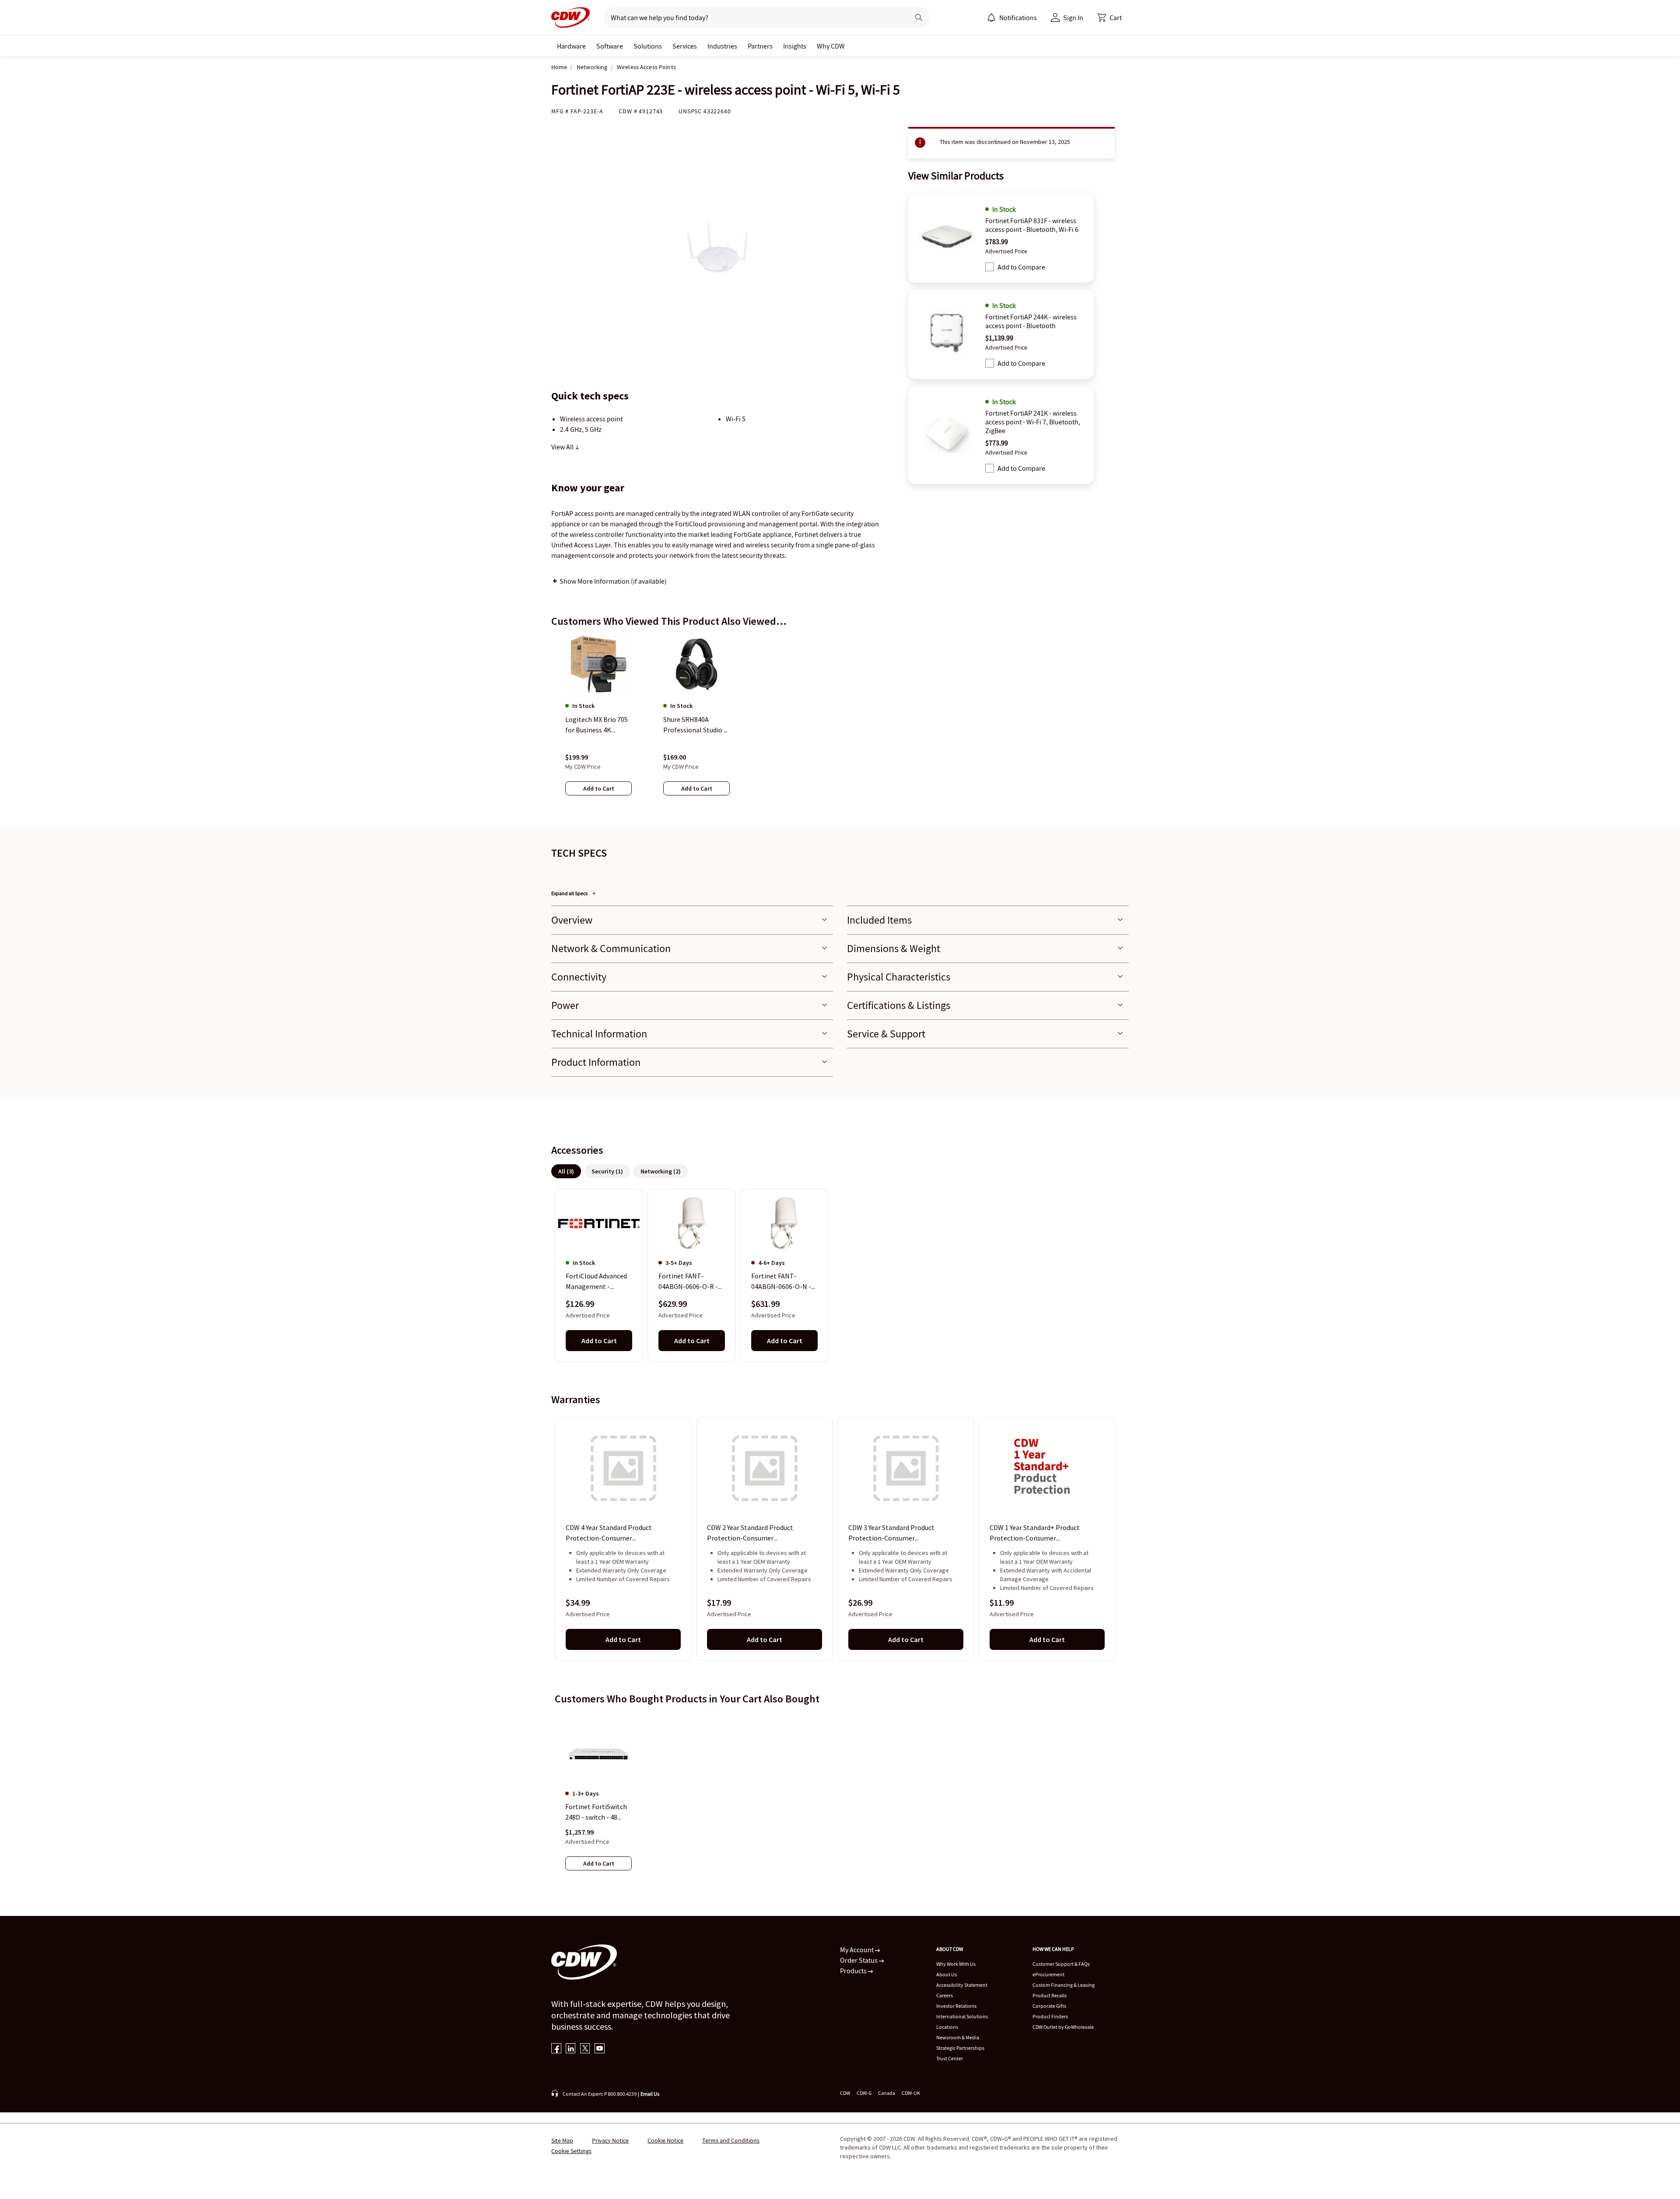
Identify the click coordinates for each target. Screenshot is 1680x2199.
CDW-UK (911, 2093)
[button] (1109, 18)
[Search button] (919, 18)
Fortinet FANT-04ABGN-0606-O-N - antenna (781, 1282)
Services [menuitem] (685, 46)
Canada (887, 2093)
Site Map (562, 2140)
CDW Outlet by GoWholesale (1063, 2027)
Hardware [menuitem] (571, 46)
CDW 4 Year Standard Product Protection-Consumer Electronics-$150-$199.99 (609, 1534)
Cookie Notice (665, 2140)
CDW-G (864, 2093)
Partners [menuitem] (760, 46)
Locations (947, 2027)
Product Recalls (1050, 1995)
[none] (571, 46)
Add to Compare (1021, 267)
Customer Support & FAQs (1061, 1964)
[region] (840, 724)
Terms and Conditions (731, 2140)
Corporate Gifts (1049, 2006)
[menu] (1012, 18)
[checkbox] (990, 267)
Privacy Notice (610, 2140)
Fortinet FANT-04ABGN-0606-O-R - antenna (688, 1282)
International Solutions (962, 2016)
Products (854, 1971)
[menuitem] (991, 18)
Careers (945, 1995)
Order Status (859, 1960)
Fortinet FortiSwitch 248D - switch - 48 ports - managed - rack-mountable (596, 1812)
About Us (947, 1974)
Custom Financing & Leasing (1064, 1985)
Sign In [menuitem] (1073, 18)
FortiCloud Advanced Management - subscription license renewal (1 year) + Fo (597, 1282)
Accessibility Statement (962, 1985)
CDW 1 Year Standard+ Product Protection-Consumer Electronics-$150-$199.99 (1035, 1534)
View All (563, 447)
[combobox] (753, 18)
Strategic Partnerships (960, 2048)
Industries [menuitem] (722, 46)
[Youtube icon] (600, 2049)
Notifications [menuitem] (1018, 18)
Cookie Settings (571, 2151)
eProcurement (1048, 1974)
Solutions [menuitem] (648, 46)
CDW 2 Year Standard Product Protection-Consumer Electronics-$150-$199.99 (750, 1534)
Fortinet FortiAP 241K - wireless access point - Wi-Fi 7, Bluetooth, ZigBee (1033, 422)
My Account (857, 1950)
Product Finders (1050, 2016)
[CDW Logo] (570, 18)
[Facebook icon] (556, 2049)
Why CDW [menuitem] (831, 46)
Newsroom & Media (958, 2037)
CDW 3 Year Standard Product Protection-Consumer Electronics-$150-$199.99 (891, 1534)
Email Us (650, 2094)
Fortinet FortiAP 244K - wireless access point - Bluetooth (1031, 321)
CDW (845, 2093)
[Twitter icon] (585, 2049)
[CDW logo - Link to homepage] (570, 18)
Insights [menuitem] (795, 46)
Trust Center (950, 2058)
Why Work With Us (956, 1964)
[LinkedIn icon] (571, 2049)
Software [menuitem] (610, 46)
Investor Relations (956, 2006)
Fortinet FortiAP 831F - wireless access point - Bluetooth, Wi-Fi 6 (1032, 225)
